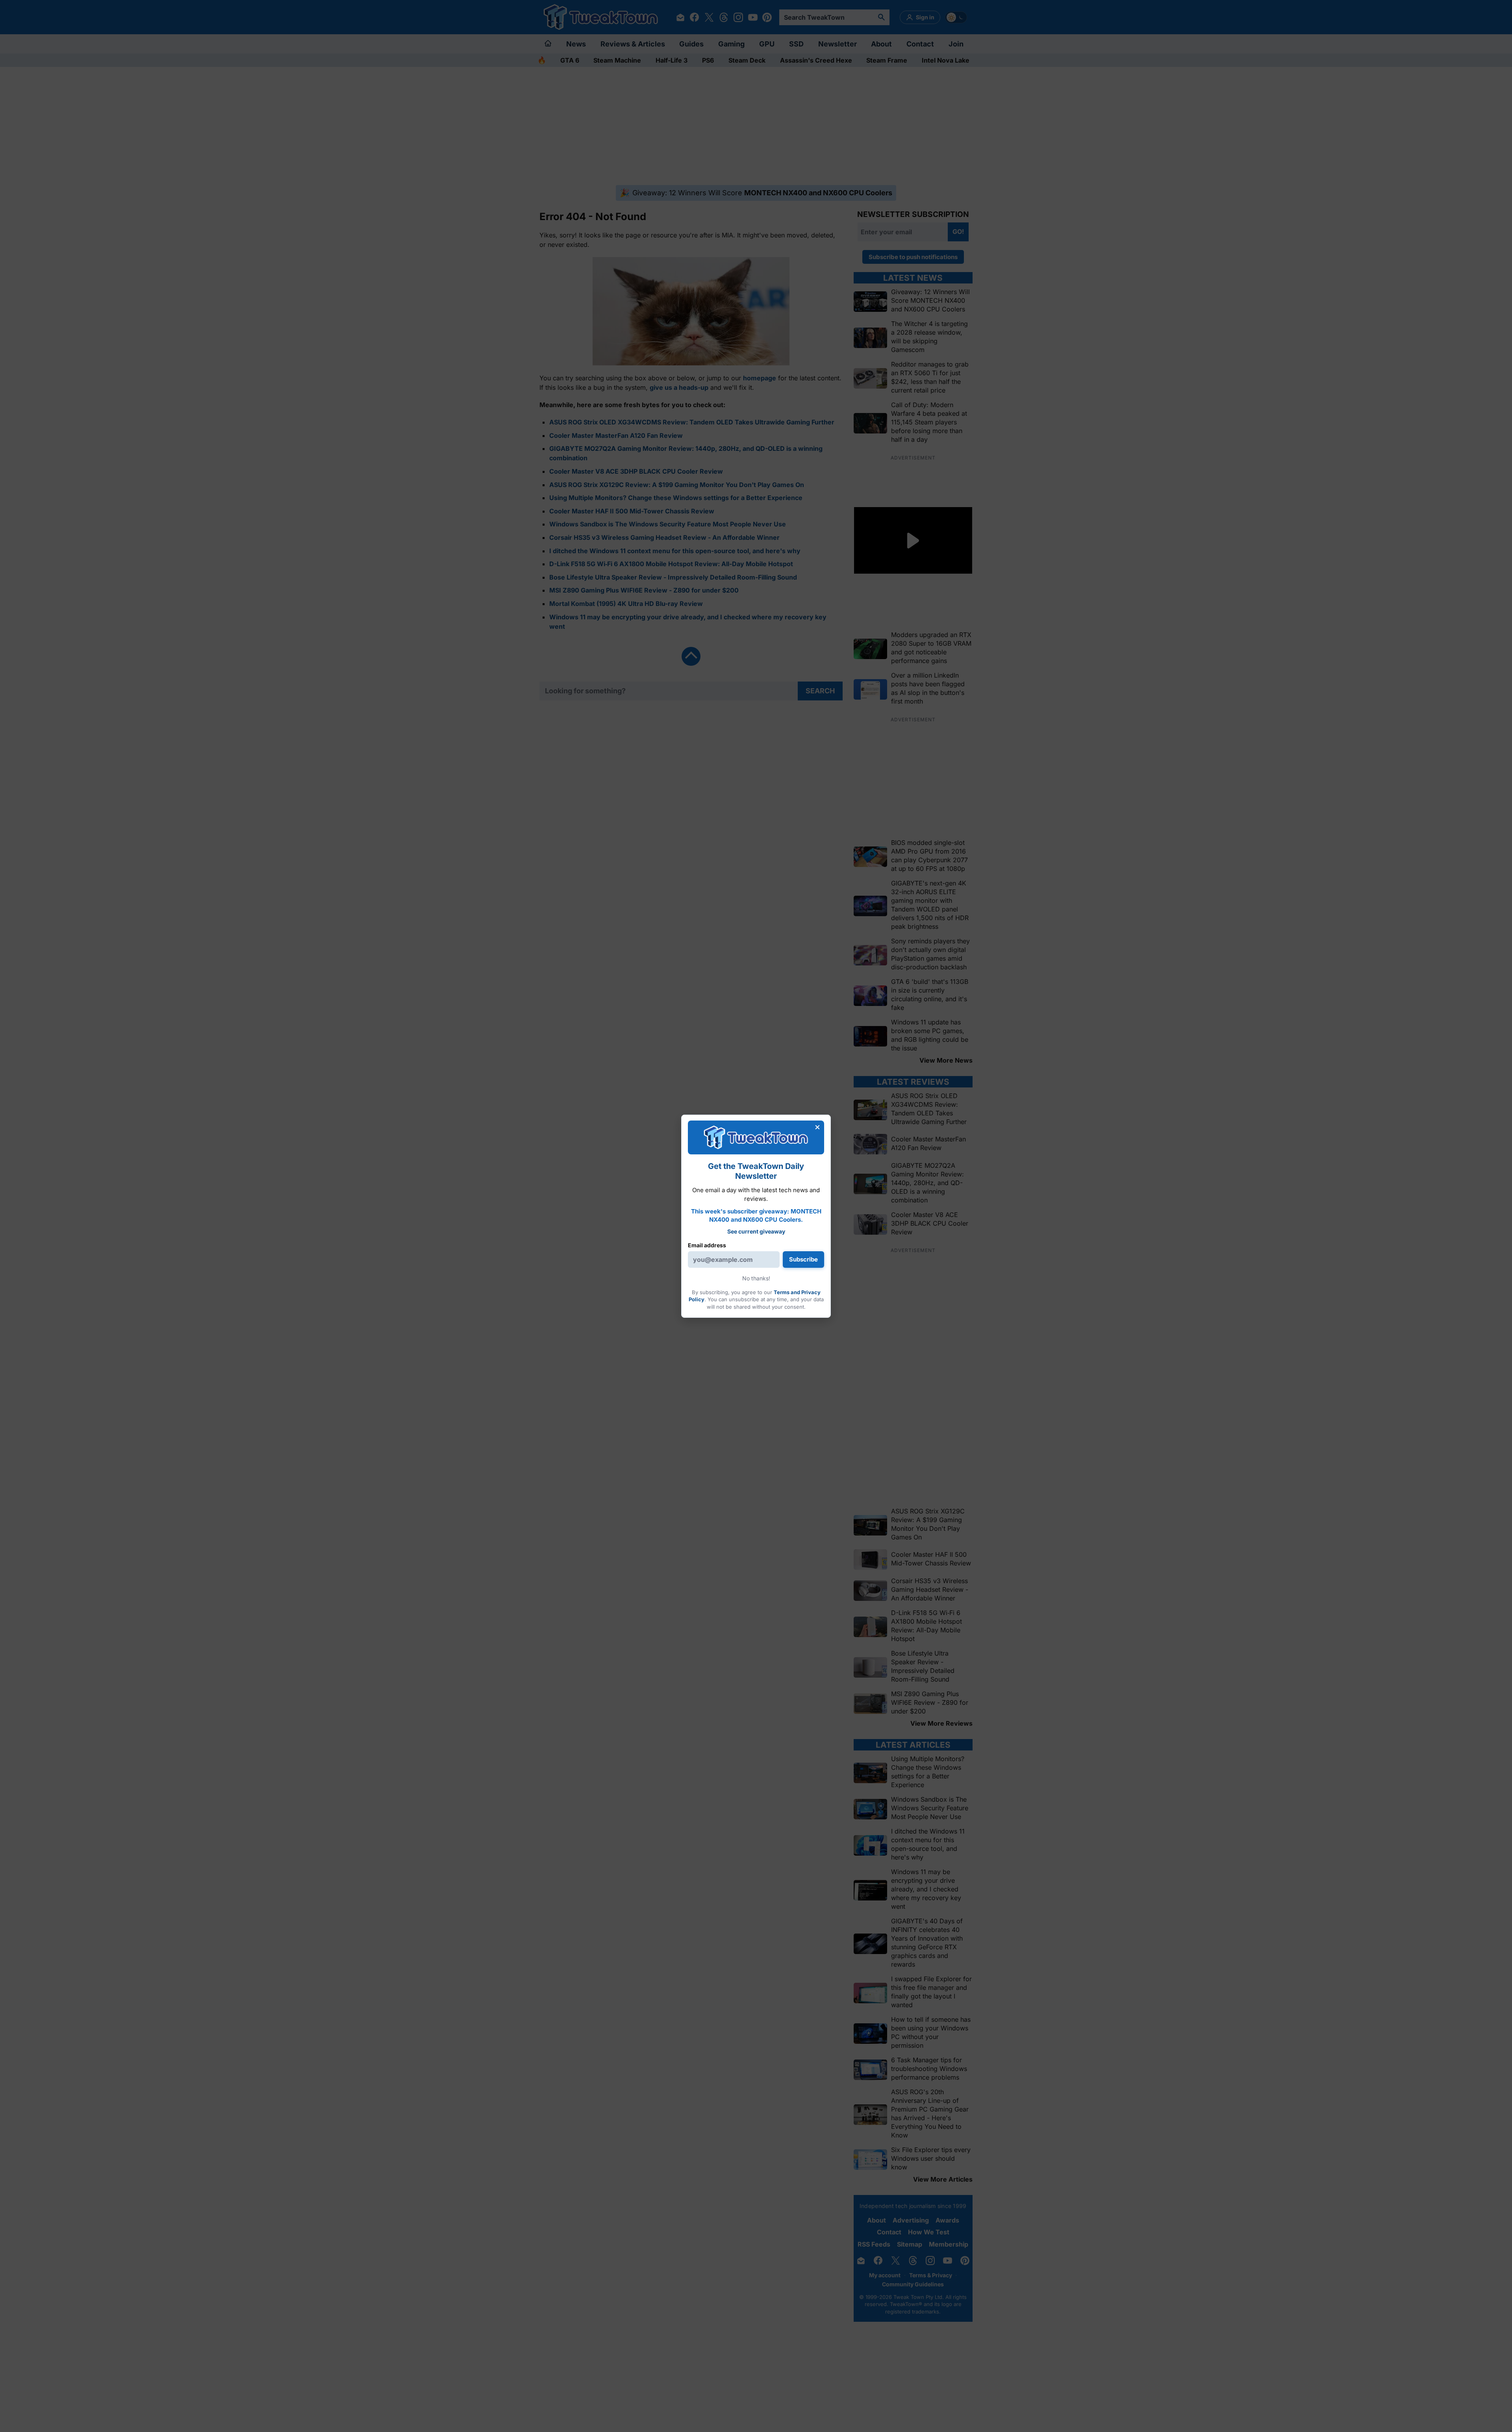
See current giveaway (756, 1231)
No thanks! (756, 1278)
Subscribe (803, 1259)
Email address (707, 1245)
